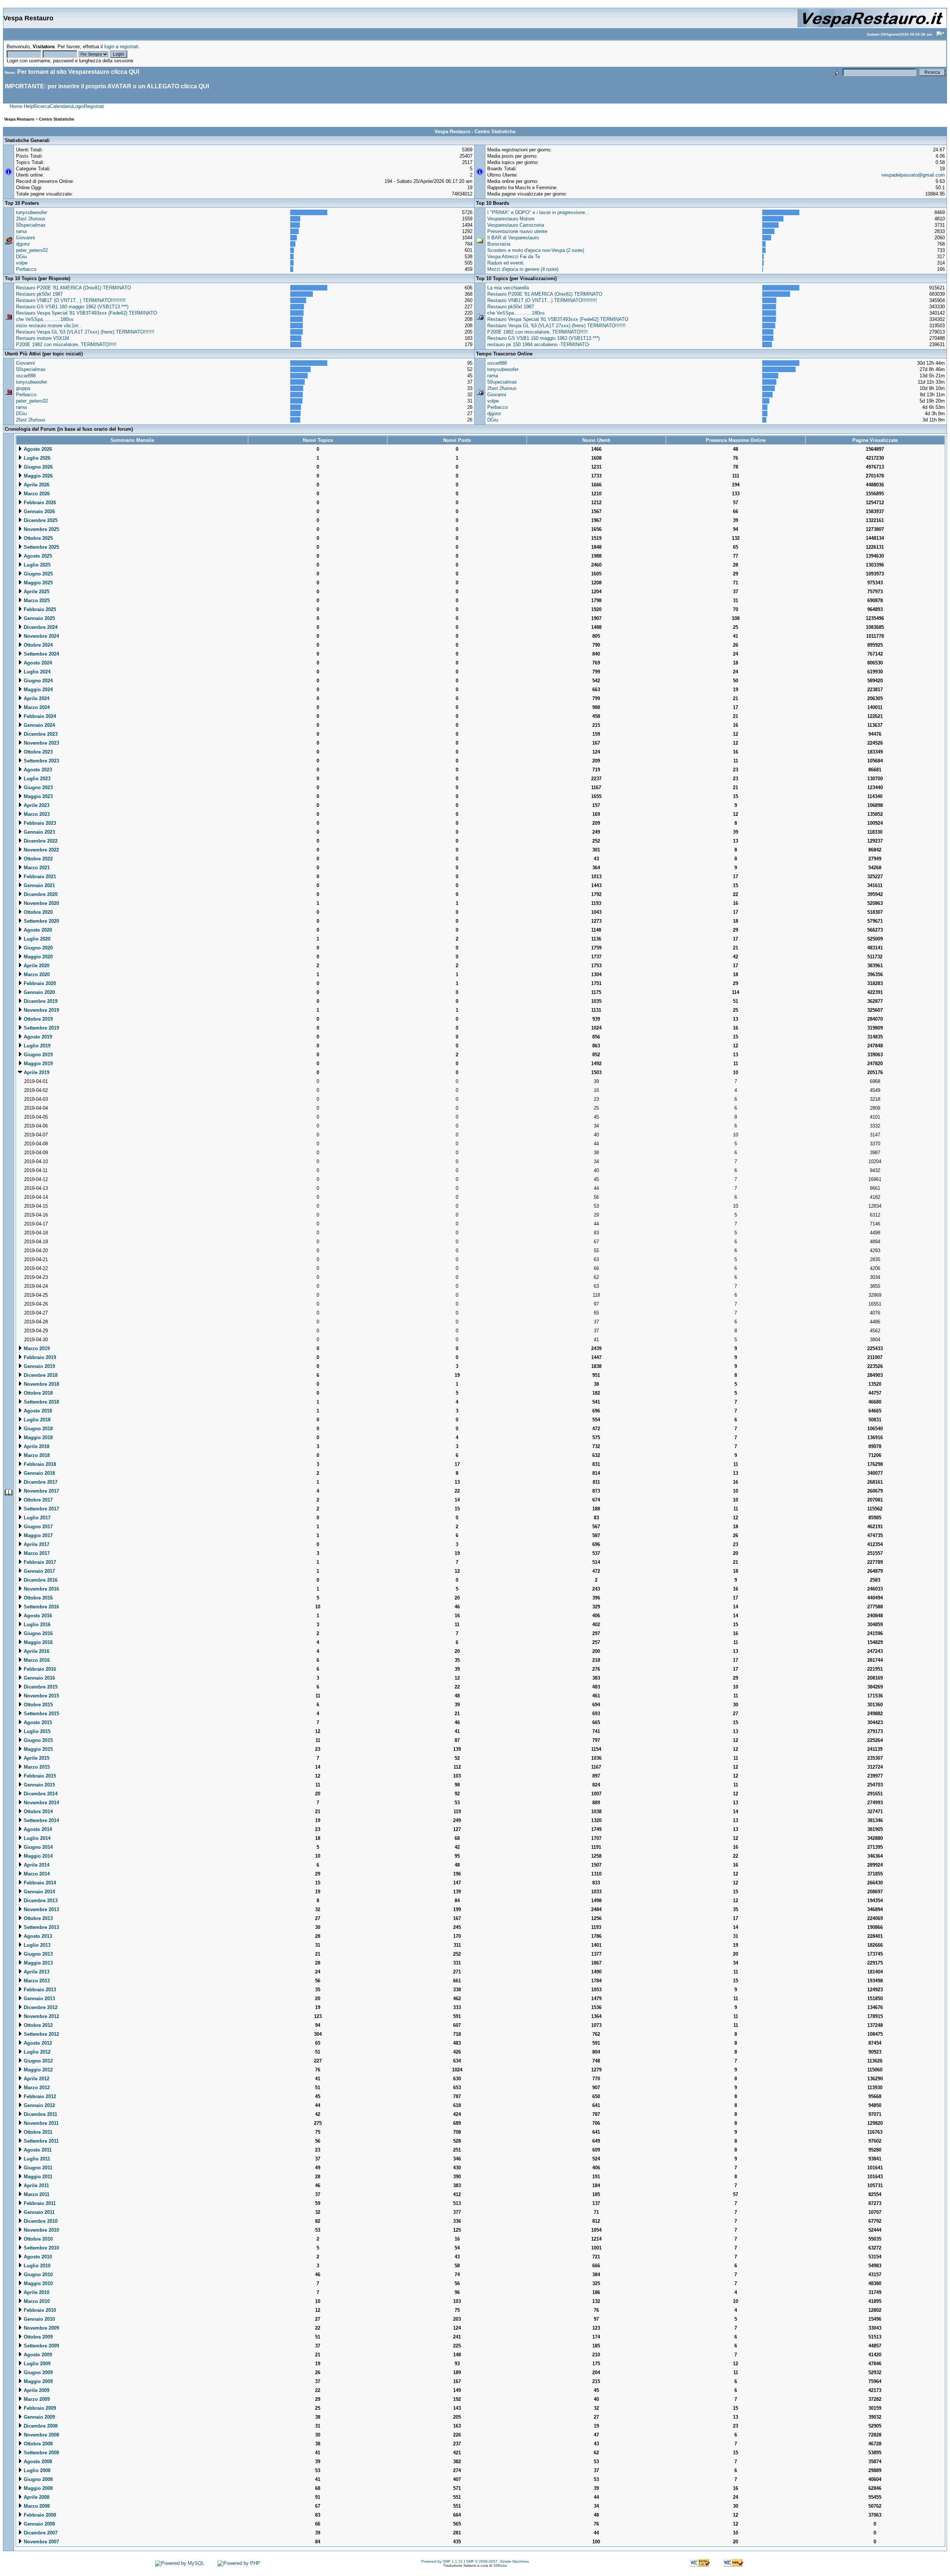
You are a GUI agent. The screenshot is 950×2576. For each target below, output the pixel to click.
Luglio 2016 (36, 1625)
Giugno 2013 (37, 1954)
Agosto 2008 (37, 2462)
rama (21, 231)
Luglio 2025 (36, 565)
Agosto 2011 (37, 2150)
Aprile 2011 (36, 2186)
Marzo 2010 (36, 2301)
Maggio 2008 (37, 2488)
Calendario (61, 106)
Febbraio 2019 (39, 1357)
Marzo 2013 (36, 1981)
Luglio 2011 (36, 2159)
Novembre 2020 (41, 903)
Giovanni (25, 238)
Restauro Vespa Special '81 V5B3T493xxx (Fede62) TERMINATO (86, 313)
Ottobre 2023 (37, 752)
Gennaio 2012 (39, 2105)
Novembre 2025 (41, 529)
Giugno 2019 (37, 1055)
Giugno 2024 (37, 681)
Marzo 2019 (36, 1348)
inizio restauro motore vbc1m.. (49, 326)
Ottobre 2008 (37, 2444)
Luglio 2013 (36, 1945)
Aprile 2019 (36, 1072)
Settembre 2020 (41, 921)
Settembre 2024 (41, 654)
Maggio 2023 (37, 796)
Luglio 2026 (36, 458)
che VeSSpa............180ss (45, 319)
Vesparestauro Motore (511, 219)
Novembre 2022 (41, 850)
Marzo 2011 (36, 2194)
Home (16, 106)
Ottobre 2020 (37, 912)
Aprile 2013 (36, 1972)
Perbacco (26, 269)
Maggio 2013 (37, 1963)
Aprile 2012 (36, 2079)
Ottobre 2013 (37, 1918)
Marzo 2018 (36, 1455)
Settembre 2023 (41, 761)
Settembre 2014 (41, 1820)
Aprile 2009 (36, 2390)
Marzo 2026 (36, 494)
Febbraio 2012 (39, 2096)
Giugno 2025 (37, 574)
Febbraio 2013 (39, 1990)
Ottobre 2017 (37, 1500)
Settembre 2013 (41, 1927)
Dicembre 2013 (40, 1901)
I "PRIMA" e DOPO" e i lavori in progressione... (538, 212)
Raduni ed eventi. (506, 263)
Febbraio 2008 (39, 2515)
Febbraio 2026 (39, 503)
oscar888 (26, 376)
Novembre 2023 (41, 743)
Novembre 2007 (41, 2542)
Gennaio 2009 (39, 2417)
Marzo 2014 (36, 1874)
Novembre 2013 (41, 1909)
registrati (129, 47)
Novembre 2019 (41, 1010)
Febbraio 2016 (39, 1669)
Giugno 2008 (37, 2479)
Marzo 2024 (36, 707)
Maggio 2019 (37, 1064)
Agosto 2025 (37, 556)
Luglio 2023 (36, 779)
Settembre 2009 (41, 2346)
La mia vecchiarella (508, 288)
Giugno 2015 (37, 1740)
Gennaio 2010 (39, 2319)
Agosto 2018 (37, 1411)
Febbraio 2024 (39, 716)
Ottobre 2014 (37, 1812)
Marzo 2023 (36, 814)
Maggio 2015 (37, 1749)
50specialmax (31, 225)
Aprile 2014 (36, 1865)
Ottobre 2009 (37, 2337)
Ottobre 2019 (37, 1019)
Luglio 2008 (36, 2470)
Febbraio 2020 (39, 983)
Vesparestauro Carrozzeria (516, 225)
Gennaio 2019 (39, 1366)
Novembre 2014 (41, 1803)
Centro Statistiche (57, 119)
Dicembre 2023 (40, 734)
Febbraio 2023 (39, 823)
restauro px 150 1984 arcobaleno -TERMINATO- (539, 344)
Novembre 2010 (41, 2230)
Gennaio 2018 (39, 1473)
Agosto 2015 (37, 1722)
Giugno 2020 (37, 948)
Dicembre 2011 (40, 2114)
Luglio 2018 (36, 1420)
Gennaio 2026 (39, 511)
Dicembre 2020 (40, 894)
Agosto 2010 (37, 2257)
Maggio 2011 (37, 2177)
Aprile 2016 (36, 1651)
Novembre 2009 (41, 2328)
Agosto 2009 (37, 2355)
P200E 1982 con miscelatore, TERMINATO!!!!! (66, 344)
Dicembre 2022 (40, 841)
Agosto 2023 (37, 770)
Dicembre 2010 (40, 2221)
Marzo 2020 (36, 974)
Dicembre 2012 (40, 2007)
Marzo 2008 (36, 2506)
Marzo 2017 (36, 1553)
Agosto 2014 (37, 1829)
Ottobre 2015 (37, 1705)
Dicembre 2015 (40, 1687)
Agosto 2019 (37, 1037)
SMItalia (500, 2565)
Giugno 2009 (37, 2372)
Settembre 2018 (41, 1402)
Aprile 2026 (36, 485)
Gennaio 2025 (39, 618)
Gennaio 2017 (39, 1571)
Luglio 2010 (36, 2266)
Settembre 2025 (41, 547)
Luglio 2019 (36, 1046)
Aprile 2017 (36, 1544)
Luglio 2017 (36, 1518)
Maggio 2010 (37, 2283)
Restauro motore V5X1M (42, 338)
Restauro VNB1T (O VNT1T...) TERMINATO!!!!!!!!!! (71, 300)
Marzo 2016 (36, 1660)
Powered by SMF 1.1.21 (442, 2561)
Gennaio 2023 (39, 832)
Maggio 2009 (37, 2381)
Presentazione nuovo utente (517, 231)
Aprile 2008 (36, 2497)
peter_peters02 (32, 250)
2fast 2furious (31, 219)
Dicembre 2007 (40, 2533)
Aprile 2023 (36, 805)
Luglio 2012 (36, 2052)
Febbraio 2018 (39, 1464)
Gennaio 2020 (39, 992)
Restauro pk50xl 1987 (39, 294)
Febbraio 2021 (39, 877)
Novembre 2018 (41, 1384)
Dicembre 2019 (40, 1001)
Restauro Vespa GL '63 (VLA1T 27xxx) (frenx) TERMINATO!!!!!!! (85, 332)
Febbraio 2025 (39, 609)
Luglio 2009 (36, 2364)
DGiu (21, 257)
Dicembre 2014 (40, 1794)
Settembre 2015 (41, 1714)
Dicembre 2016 (40, 1580)
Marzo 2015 (36, 1767)
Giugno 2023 (37, 787)
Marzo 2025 (36, 600)
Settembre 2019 (41, 1028)
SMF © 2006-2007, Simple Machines (497, 2561)
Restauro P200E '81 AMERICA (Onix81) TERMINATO (73, 288)
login (109, 47)
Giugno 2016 (37, 1633)
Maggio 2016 (37, 1642)
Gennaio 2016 (39, 1678)
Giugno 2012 (37, 2061)
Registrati (94, 106)
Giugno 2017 (37, 1527)
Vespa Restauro (19, 119)
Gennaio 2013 (39, 1999)
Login (78, 106)
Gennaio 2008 (39, 2524)
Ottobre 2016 (37, 1598)
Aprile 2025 (36, 592)
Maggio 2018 (37, 1438)
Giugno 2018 (37, 1429)
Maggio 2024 (37, 690)
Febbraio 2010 (39, 2310)
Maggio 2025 (37, 583)
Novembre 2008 (41, 2435)
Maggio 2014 (37, 1856)
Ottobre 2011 (37, 2132)
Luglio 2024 (36, 672)
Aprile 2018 (36, 1446)
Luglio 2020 (36, 939)
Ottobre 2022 (37, 859)
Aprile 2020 (36, 966)
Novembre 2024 (41, 636)
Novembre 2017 (41, 1491)
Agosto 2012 (37, 2043)
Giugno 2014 (37, 1847)
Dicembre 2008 (40, 2426)
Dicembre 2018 (40, 1375)
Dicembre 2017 (40, 1482)
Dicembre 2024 (40, 627)
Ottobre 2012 (37, 2025)
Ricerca (42, 106)
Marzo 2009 (36, 2399)
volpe (22, 263)
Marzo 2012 (36, 2088)
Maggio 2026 (37, 476)
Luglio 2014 (36, 1838)
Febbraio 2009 (39, 2408)
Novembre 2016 (41, 1589)
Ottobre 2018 (37, 1393)
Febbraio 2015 (39, 1776)
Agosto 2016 (37, 1616)
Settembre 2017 (41, 1509)
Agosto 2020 (37, 930)
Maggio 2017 (37, 1535)
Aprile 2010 (36, 2292)
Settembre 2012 (41, 2034)
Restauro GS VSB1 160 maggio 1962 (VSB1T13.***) (72, 307)
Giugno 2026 (37, 467)
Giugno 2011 (37, 2168)
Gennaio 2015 (39, 1785)
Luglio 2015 (36, 1731)
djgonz (23, 244)
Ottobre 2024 (37, 645)
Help (29, 106)
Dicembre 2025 (40, 520)
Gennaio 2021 (39, 885)
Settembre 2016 (41, 1607)
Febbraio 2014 (39, 1883)
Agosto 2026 (37, 449)
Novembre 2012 (41, 2016)
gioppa (23, 388)
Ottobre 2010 (37, 2239)
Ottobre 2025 (37, 538)
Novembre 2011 (40, 2123)
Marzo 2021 (36, 868)
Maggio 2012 (37, 2070)
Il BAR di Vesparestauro (513, 238)
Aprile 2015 (36, 1758)
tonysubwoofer (32, 212)
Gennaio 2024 (39, 725)
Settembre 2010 (41, 2248)
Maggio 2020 (37, 957)
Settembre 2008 (41, 2453)
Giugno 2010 (37, 2275)
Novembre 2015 (41, 1696)
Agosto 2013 (37, 1936)
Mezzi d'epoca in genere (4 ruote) (523, 269)
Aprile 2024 (36, 698)
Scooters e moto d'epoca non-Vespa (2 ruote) (536, 250)
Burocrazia (499, 244)
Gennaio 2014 (39, 1892)
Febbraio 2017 (39, 1562)
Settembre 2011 (40, 2141)
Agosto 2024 (37, 663)
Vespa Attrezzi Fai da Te (514, 257)
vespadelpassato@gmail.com (913, 175)
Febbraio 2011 (39, 2203)
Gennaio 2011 (38, 2212)
